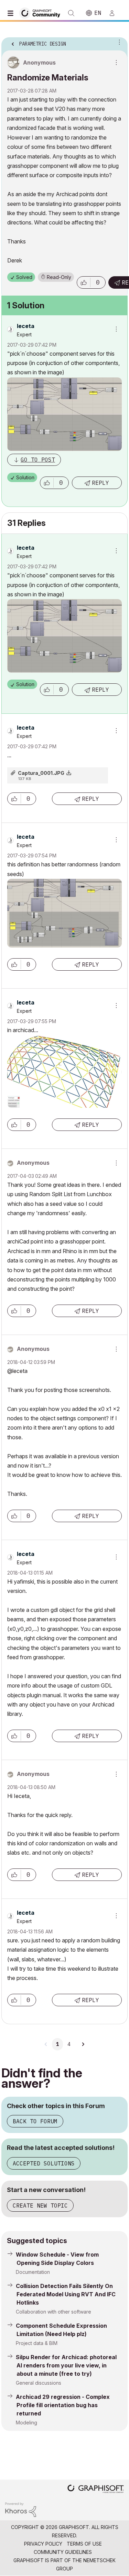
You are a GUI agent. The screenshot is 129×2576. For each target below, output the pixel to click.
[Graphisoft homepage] (96, 2490)
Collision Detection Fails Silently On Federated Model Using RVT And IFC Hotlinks (66, 2294)
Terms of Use (84, 2544)
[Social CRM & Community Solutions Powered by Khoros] (21, 2509)
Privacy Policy (43, 2544)
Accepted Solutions (44, 2163)
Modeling (26, 2423)
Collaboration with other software (53, 2312)
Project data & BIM (37, 2343)
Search (71, 13)
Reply (100, 483)
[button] (84, 282)
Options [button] (118, 42)
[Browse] (12, 13)
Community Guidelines (63, 2552)
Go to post (38, 460)
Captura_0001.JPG (41, 773)
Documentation (33, 2272)
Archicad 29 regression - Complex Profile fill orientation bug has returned (63, 2405)
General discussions (39, 2383)
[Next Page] (83, 2044)
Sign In (115, 13)
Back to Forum (35, 2121)
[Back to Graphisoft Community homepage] (42, 13)
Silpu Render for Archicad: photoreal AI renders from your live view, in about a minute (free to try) (66, 2365)
